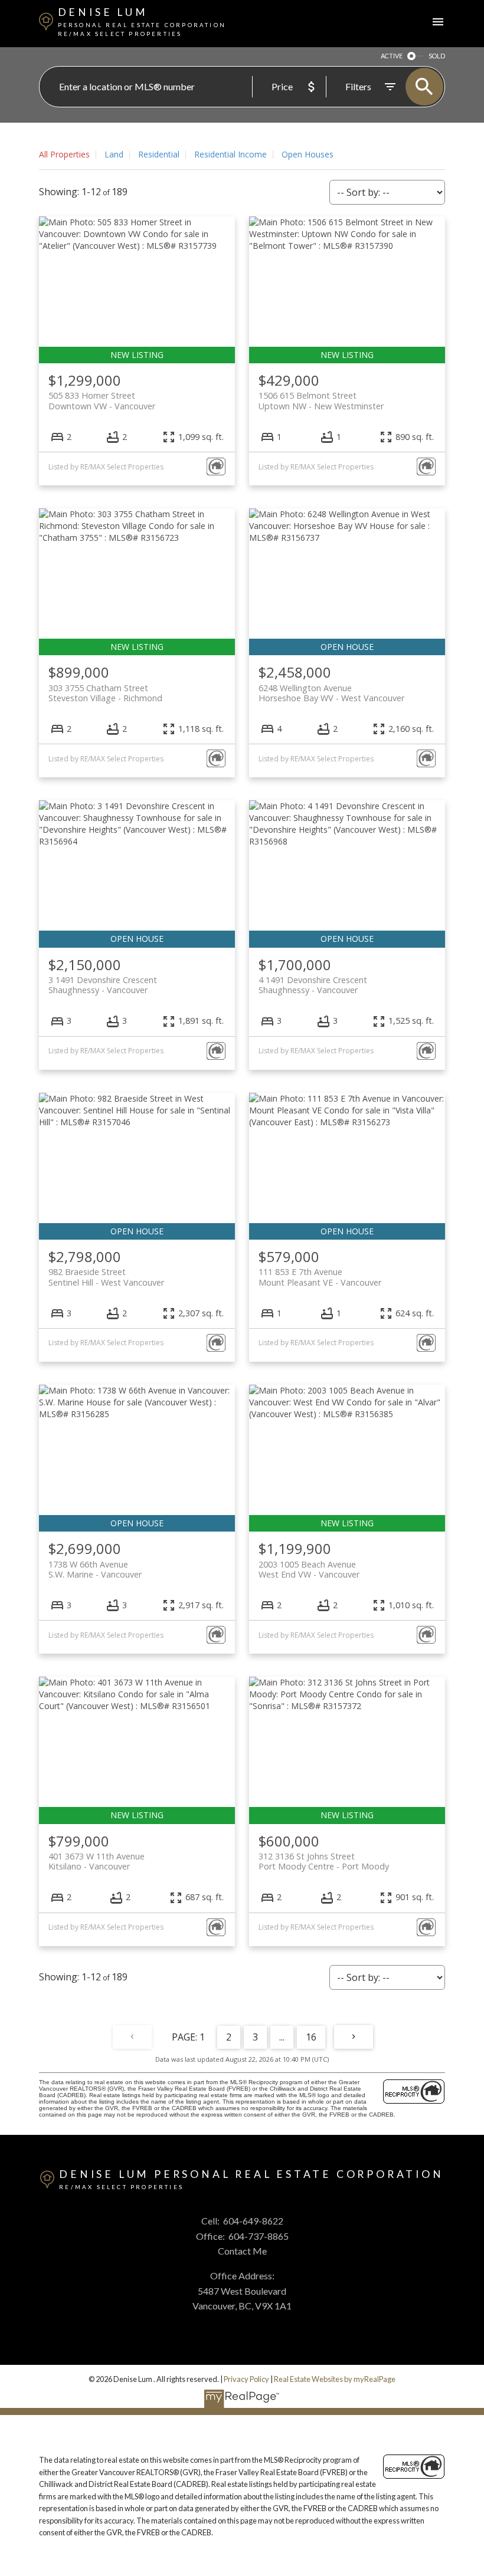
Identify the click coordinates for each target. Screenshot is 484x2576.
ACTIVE (392, 56)
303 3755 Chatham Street (105, 693)
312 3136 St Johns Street (324, 1861)
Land (114, 154)
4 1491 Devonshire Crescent (313, 985)
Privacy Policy (246, 2379)
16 (311, 2037)
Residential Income (230, 154)
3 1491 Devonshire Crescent (103, 985)
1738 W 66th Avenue (95, 1569)
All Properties (64, 154)
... (282, 2037)
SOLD (437, 56)
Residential (159, 154)
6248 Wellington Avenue (331, 693)
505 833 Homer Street (102, 400)
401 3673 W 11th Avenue (97, 1861)
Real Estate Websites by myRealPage (335, 2379)
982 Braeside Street (106, 1277)
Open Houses (308, 154)
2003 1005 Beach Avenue (309, 1569)
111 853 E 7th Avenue (320, 1277)
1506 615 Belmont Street (321, 400)
